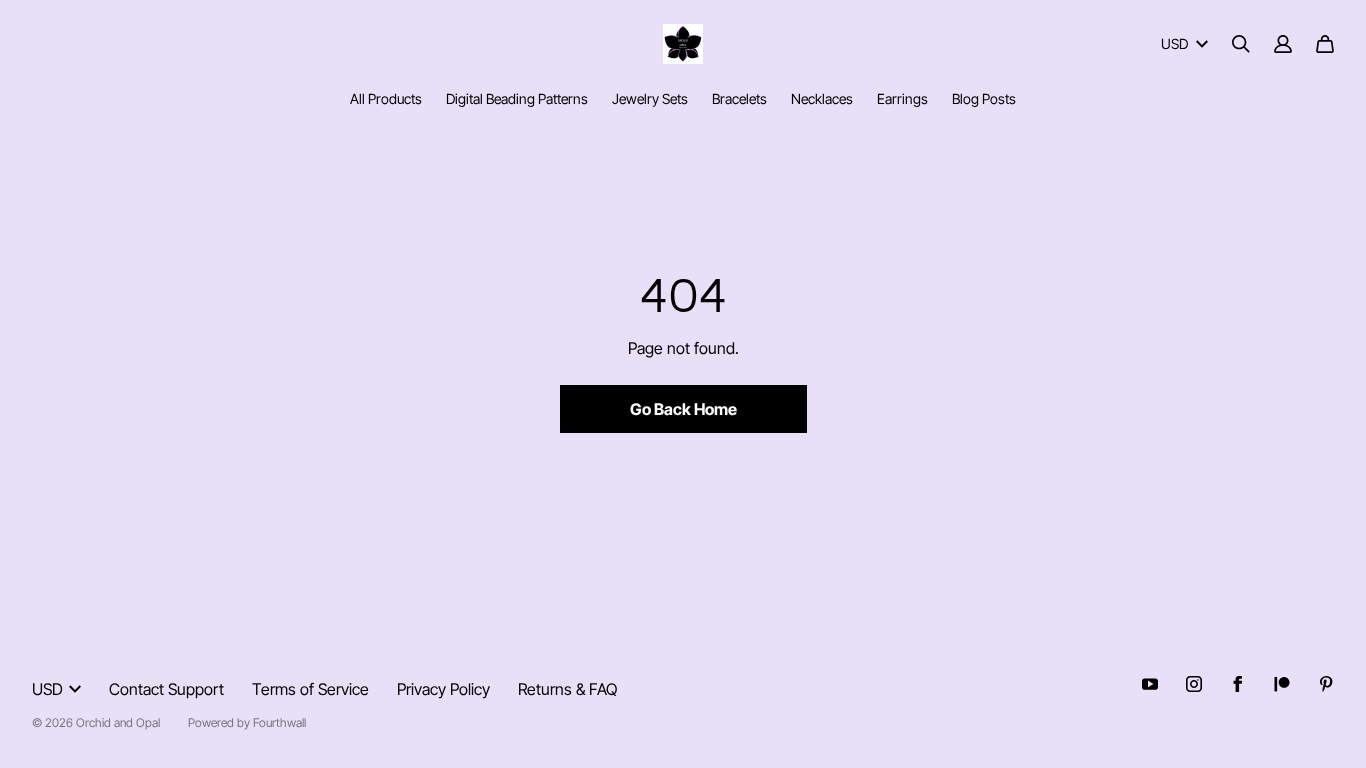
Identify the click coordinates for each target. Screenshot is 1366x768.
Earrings (902, 98)
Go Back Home (683, 409)
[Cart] (1325, 44)
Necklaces (822, 98)
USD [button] (1174, 43)
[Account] (1283, 44)
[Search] (1241, 44)
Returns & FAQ (567, 689)
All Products (386, 98)
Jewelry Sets (650, 98)
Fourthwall (279, 722)
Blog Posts (984, 98)
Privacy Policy (443, 689)
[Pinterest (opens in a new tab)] (1326, 684)
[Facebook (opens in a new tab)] (1238, 684)
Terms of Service (310, 689)
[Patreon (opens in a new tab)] (1282, 684)
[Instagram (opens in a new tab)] (1194, 684)
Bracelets (739, 98)
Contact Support (166, 689)
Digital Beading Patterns (517, 98)
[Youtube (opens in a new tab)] (1150, 684)
